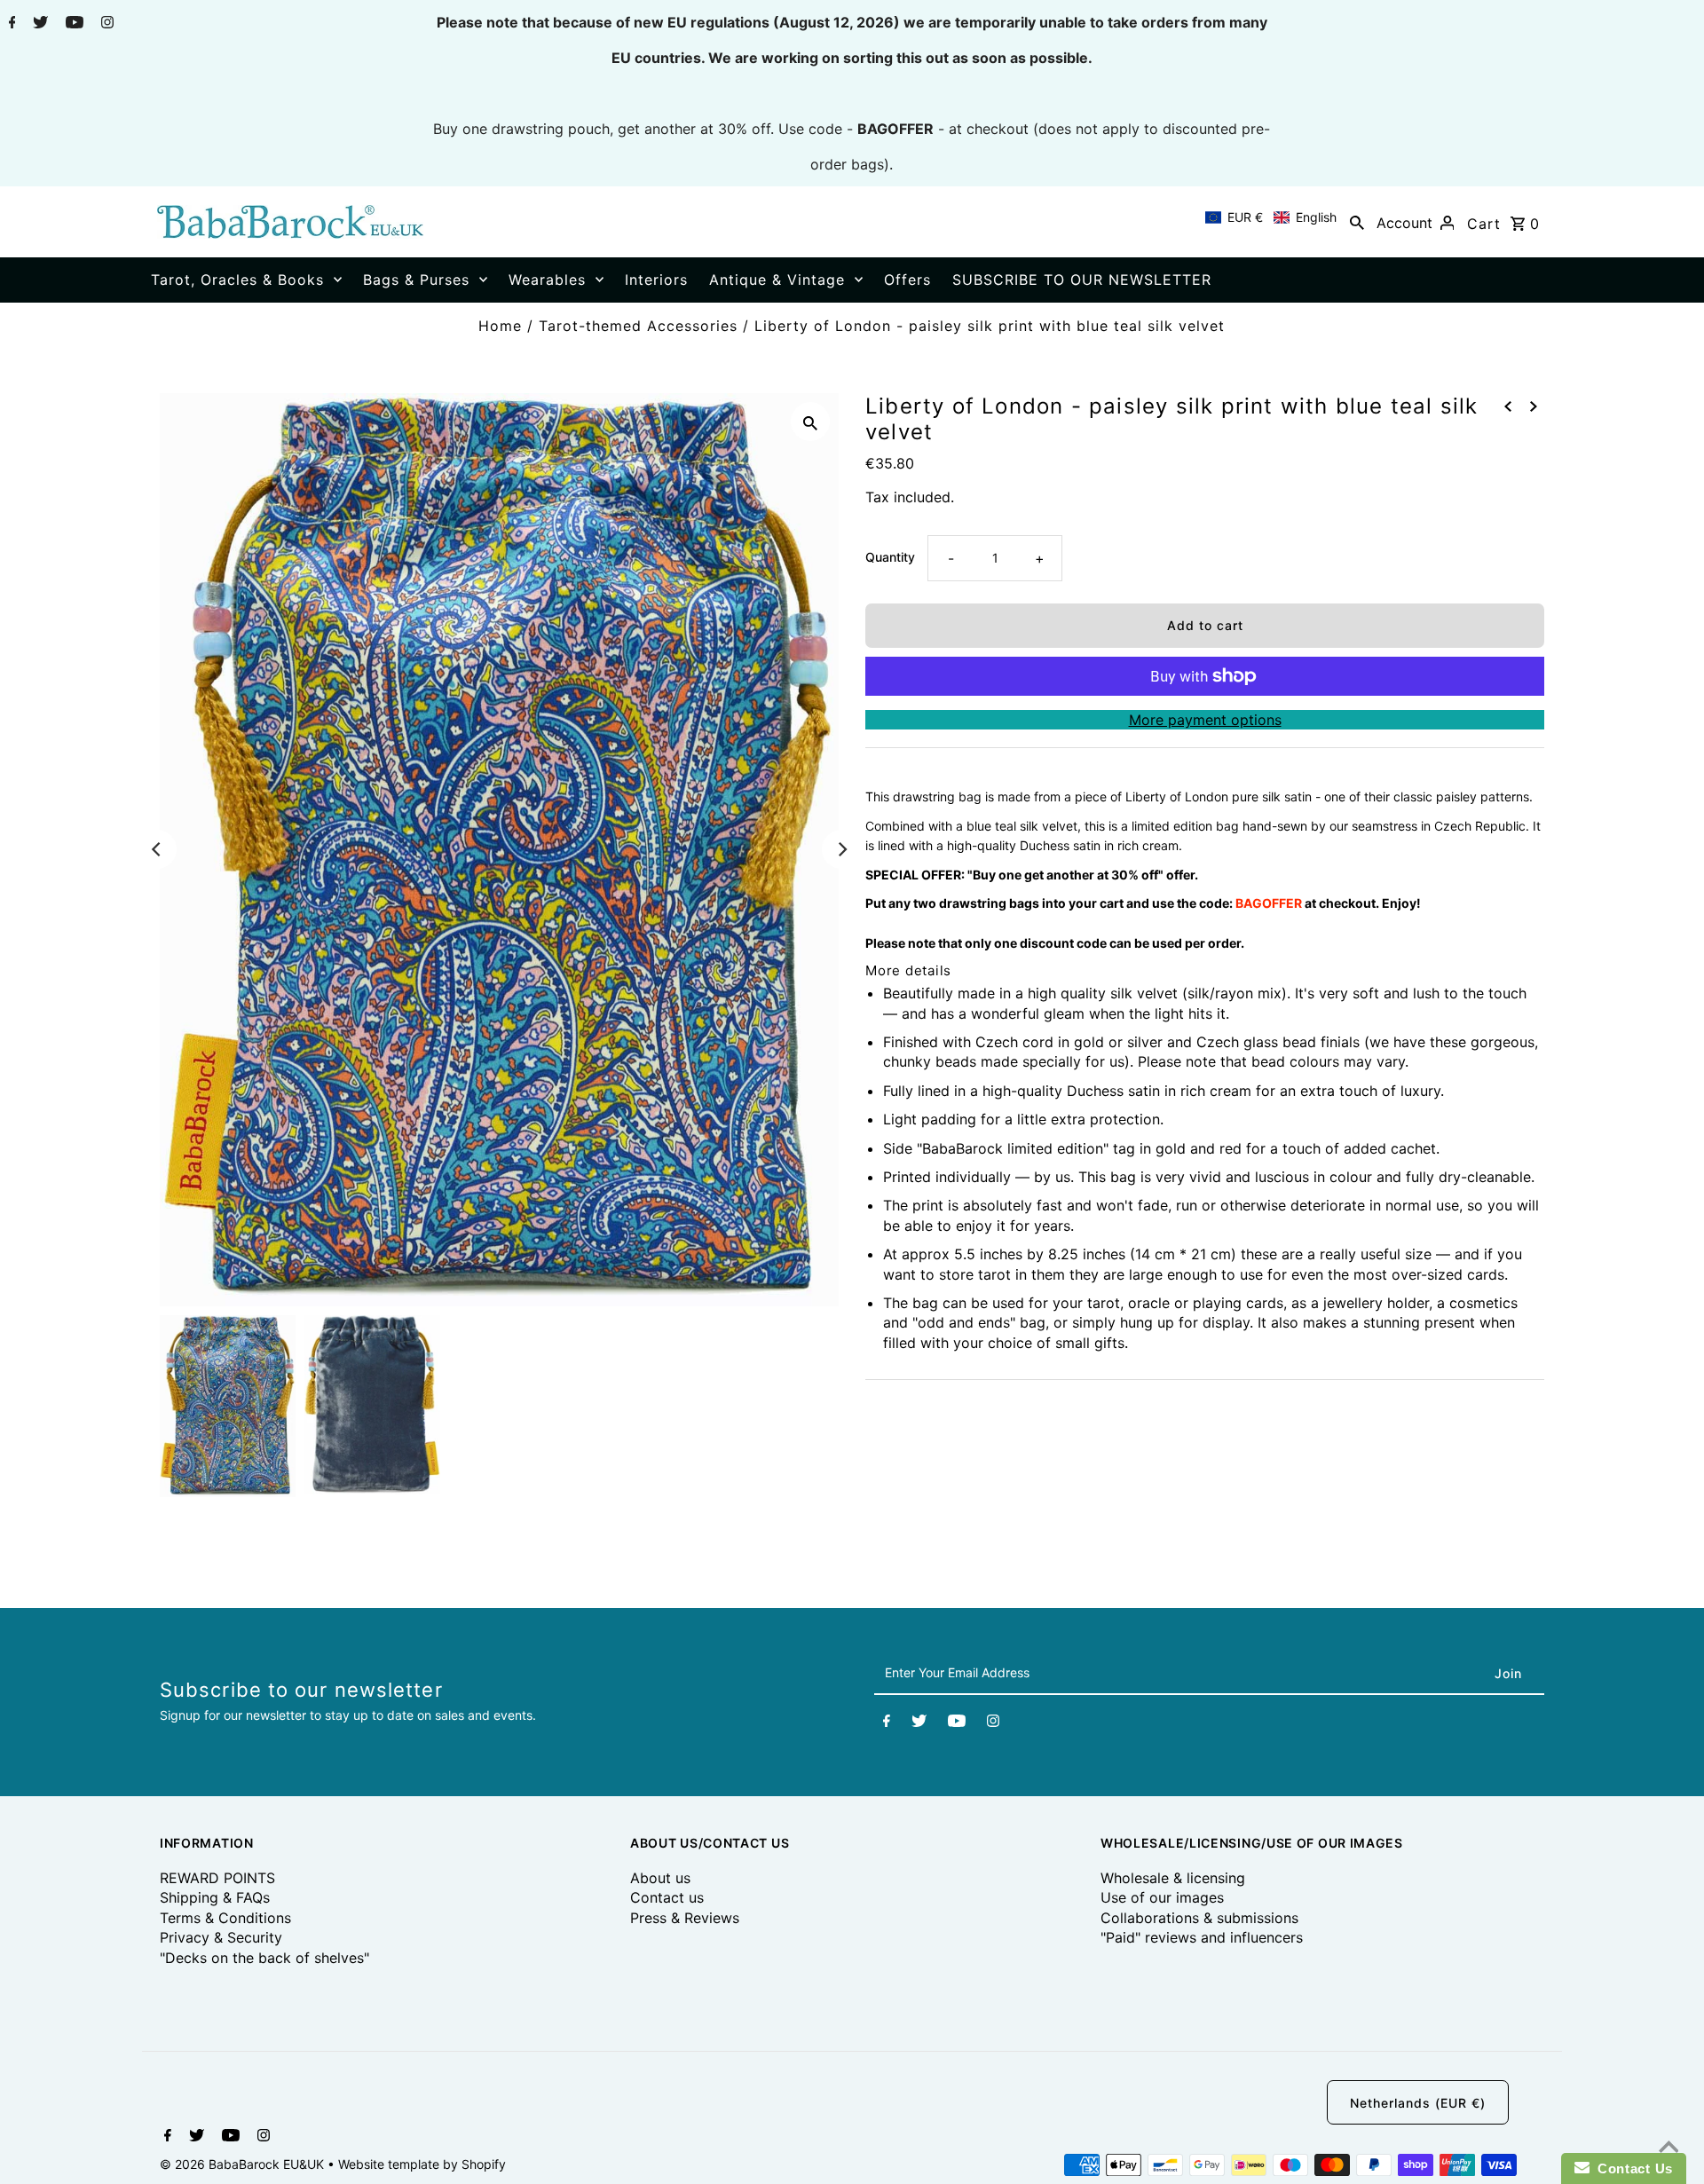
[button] (1271, 217)
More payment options (1205, 720)
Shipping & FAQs (215, 1897)
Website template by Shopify (422, 2164)
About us (660, 1878)
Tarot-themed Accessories (638, 326)
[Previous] (157, 849)
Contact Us (1631, 2168)
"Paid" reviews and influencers (1202, 1937)
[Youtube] (72, 24)
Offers (907, 280)
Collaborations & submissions (1199, 1918)
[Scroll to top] (1668, 2149)
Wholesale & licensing (1173, 1878)
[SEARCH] (1357, 222)
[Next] (841, 849)
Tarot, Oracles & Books (237, 280)
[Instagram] (105, 24)
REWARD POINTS (217, 1878)
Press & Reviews (685, 1918)
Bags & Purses (416, 280)
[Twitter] (38, 24)
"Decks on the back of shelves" (264, 1958)
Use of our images (1162, 1897)
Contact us (667, 1897)
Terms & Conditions (225, 1918)
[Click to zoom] (810, 422)
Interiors (656, 280)
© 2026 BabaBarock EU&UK (244, 2164)
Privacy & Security (221, 1937)
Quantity (890, 557)
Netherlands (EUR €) (1418, 2103)
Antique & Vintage (777, 280)
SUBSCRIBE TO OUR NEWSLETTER (1082, 280)
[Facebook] (10, 24)
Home (500, 326)
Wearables (547, 280)
